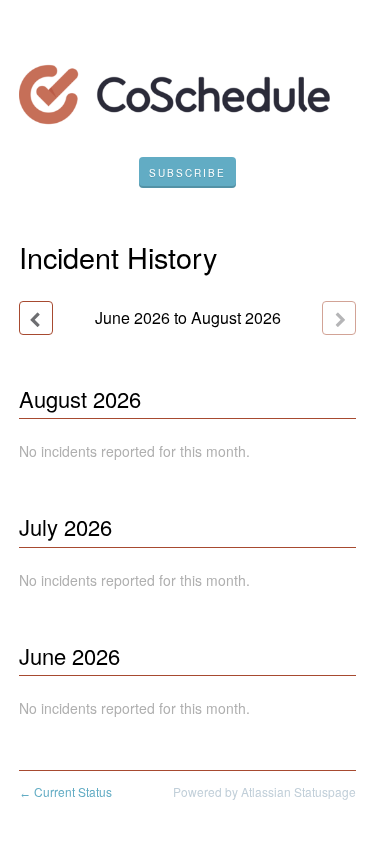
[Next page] (339, 318)
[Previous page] (36, 318)
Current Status (65, 791)
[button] (187, 173)
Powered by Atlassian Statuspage (264, 791)
